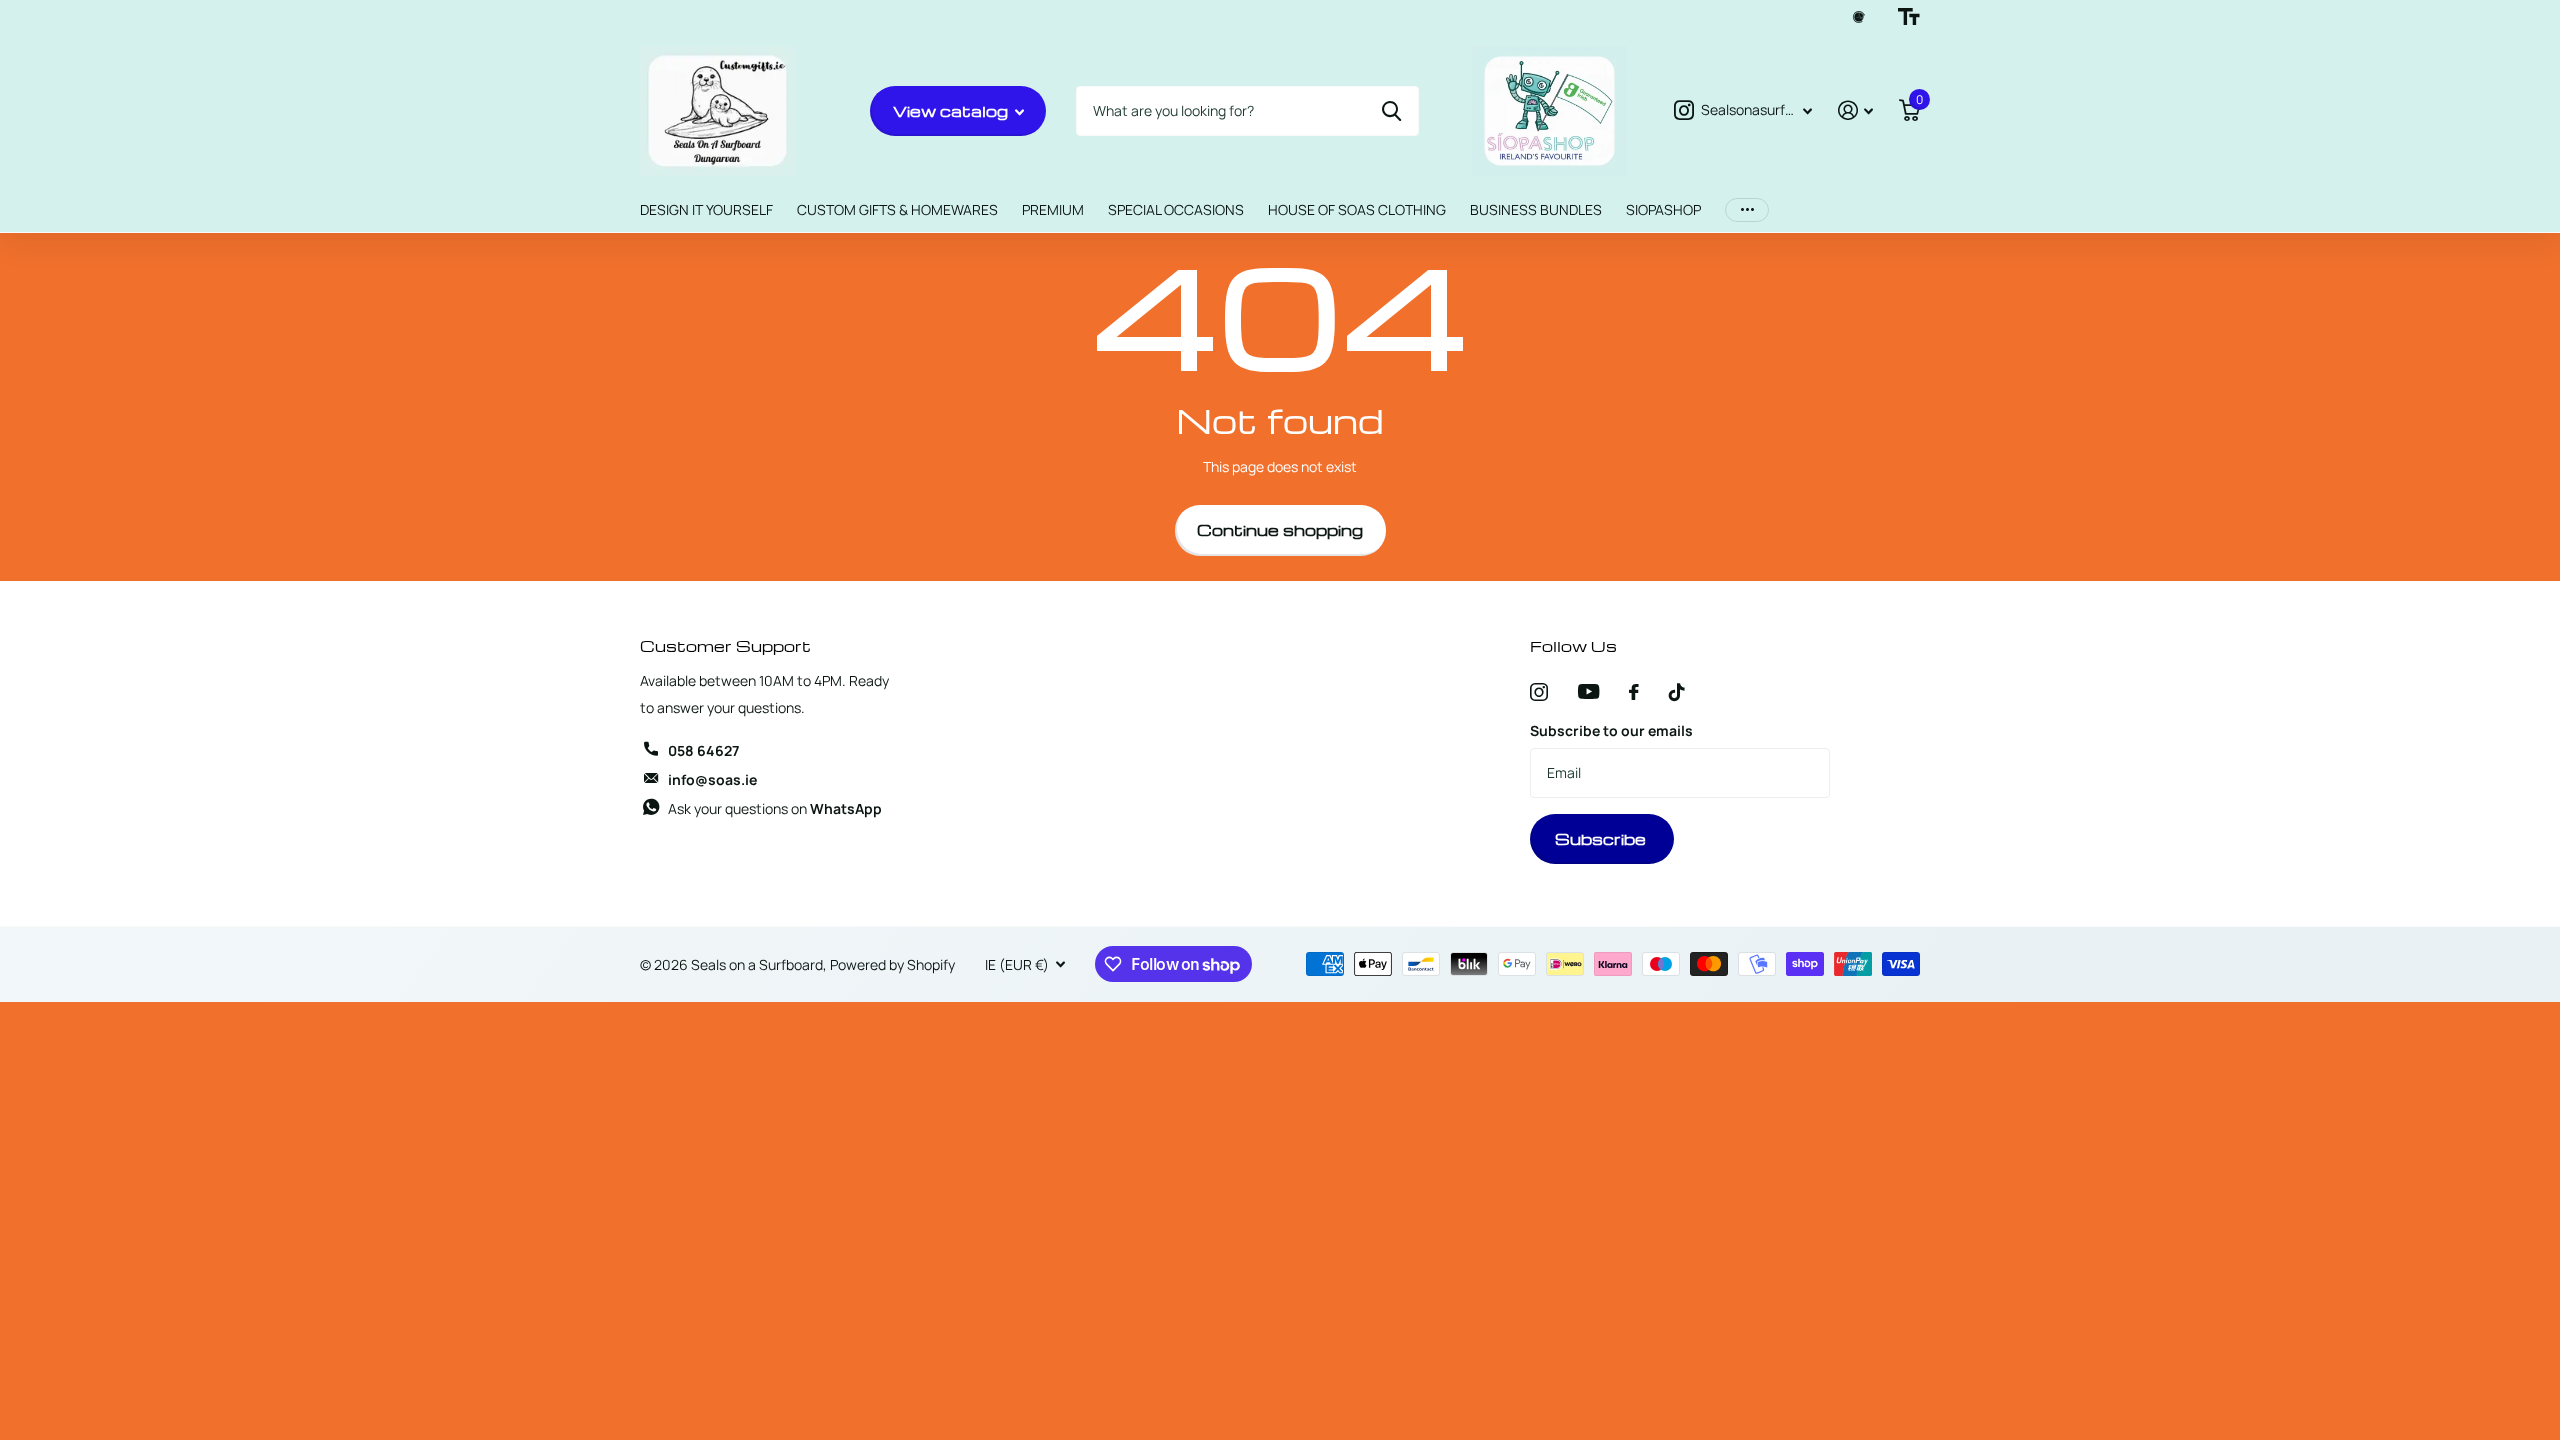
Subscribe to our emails (1611, 730)
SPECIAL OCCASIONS (1176, 209)
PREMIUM (1053, 209)
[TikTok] (1677, 692)
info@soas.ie (712, 779)
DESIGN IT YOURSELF (706, 209)
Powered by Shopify (892, 964)
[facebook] (1634, 692)
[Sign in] (1855, 110)
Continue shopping (1280, 530)
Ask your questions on (775, 808)
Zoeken (1391, 111)
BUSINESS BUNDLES (1536, 209)
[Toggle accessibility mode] (1909, 17)
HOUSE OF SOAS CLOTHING (1357, 209)
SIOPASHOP (1663, 209)
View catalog (952, 111)
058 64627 (703, 750)
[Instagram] (1539, 692)
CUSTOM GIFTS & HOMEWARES (897, 209)
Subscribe (1602, 839)
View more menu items (1747, 210)
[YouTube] (1588, 691)
